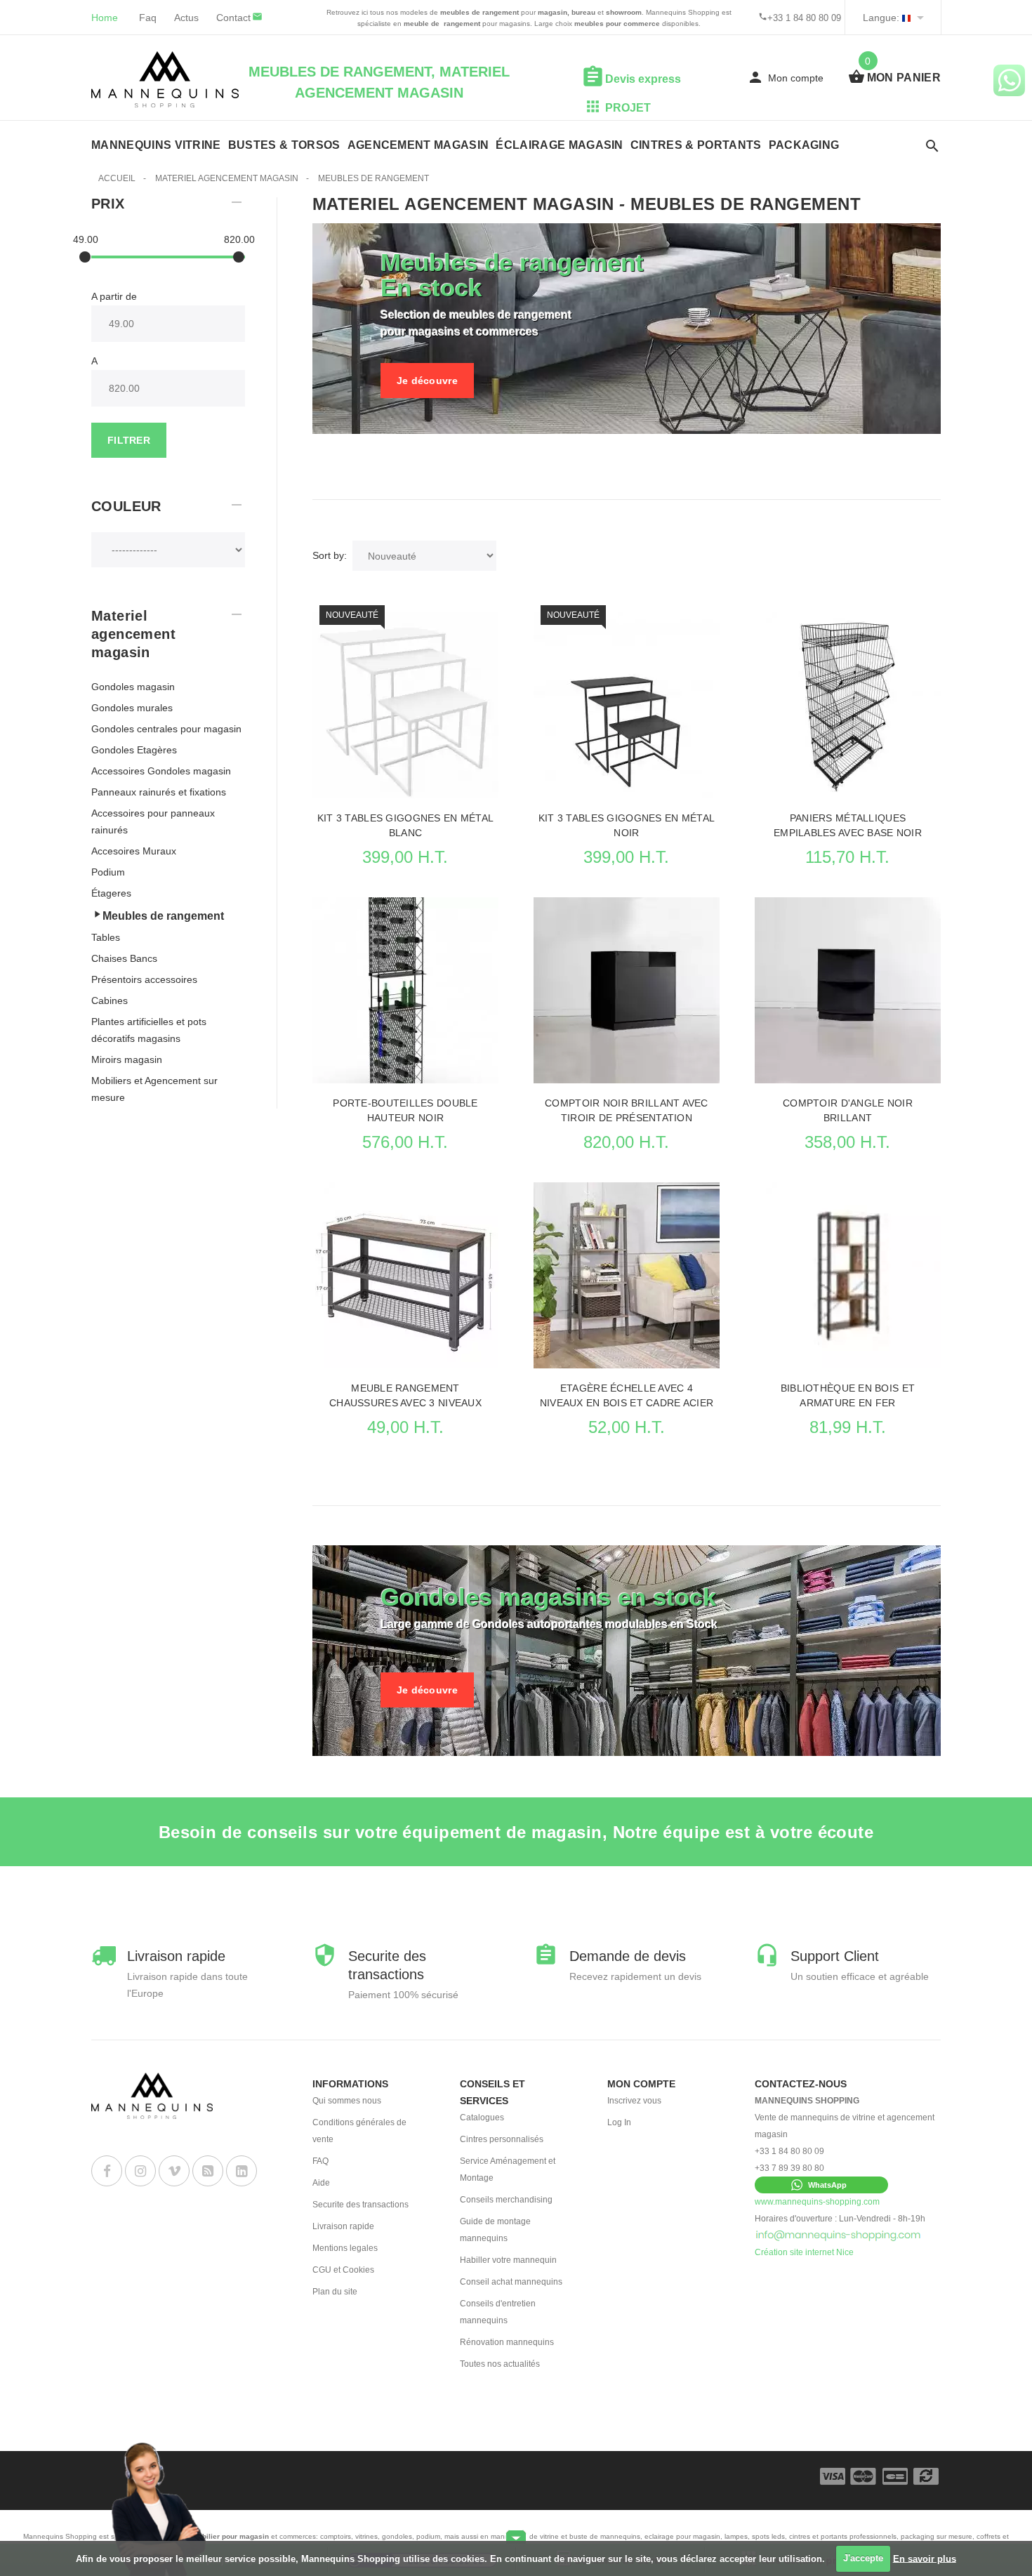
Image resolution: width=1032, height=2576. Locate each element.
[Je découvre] (427, 1678)
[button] (821, 2185)
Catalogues (482, 2118)
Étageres (111, 893)
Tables (106, 937)
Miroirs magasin (127, 1059)
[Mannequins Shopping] (165, 79)
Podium (108, 872)
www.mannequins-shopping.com (817, 2202)
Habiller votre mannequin (508, 2260)
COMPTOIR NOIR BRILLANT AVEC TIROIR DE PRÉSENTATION (627, 1110)
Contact (233, 18)
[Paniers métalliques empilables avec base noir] (848, 705)
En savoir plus (925, 2558)
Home (105, 18)
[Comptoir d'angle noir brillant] (848, 990)
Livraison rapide (343, 2226)
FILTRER (129, 440)
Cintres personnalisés (502, 2139)
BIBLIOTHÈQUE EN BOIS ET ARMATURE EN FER (848, 1395)
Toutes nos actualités (500, 2364)
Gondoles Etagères (134, 750)
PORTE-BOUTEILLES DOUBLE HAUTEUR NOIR (405, 1110)
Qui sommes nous (347, 2101)
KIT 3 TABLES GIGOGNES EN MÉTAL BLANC (405, 825)
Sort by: (330, 555)
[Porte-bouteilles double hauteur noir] (405, 990)
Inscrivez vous (634, 2101)
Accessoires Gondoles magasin (161, 771)
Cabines (110, 1000)
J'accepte (863, 2558)
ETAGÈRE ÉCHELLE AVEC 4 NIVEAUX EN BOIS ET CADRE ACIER (627, 1395)
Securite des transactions (360, 2205)
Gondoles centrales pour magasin (166, 729)
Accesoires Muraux (134, 851)
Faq (148, 18)
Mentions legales (345, 2248)
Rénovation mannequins (507, 2342)
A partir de (114, 296)
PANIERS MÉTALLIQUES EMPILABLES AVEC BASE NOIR (848, 825)
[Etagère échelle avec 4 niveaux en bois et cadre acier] (627, 1275)
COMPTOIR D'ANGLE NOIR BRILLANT (848, 1110)
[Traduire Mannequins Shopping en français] (906, 18)
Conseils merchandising (506, 2200)
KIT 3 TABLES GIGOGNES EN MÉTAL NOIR (627, 825)
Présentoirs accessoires (144, 979)
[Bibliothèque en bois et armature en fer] (848, 1275)
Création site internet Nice (804, 2252)
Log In (619, 2122)
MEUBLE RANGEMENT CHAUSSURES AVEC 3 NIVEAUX (405, 1395)
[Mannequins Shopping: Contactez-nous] (839, 2235)
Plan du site (335, 2292)
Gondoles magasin (133, 687)
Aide (321, 2183)
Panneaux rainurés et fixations (159, 792)
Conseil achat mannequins (511, 2282)
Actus (186, 18)
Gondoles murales (132, 708)
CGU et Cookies (343, 2270)
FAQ (320, 2161)
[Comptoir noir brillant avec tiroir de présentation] (627, 990)
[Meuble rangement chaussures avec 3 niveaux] (405, 1275)
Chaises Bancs (124, 958)
